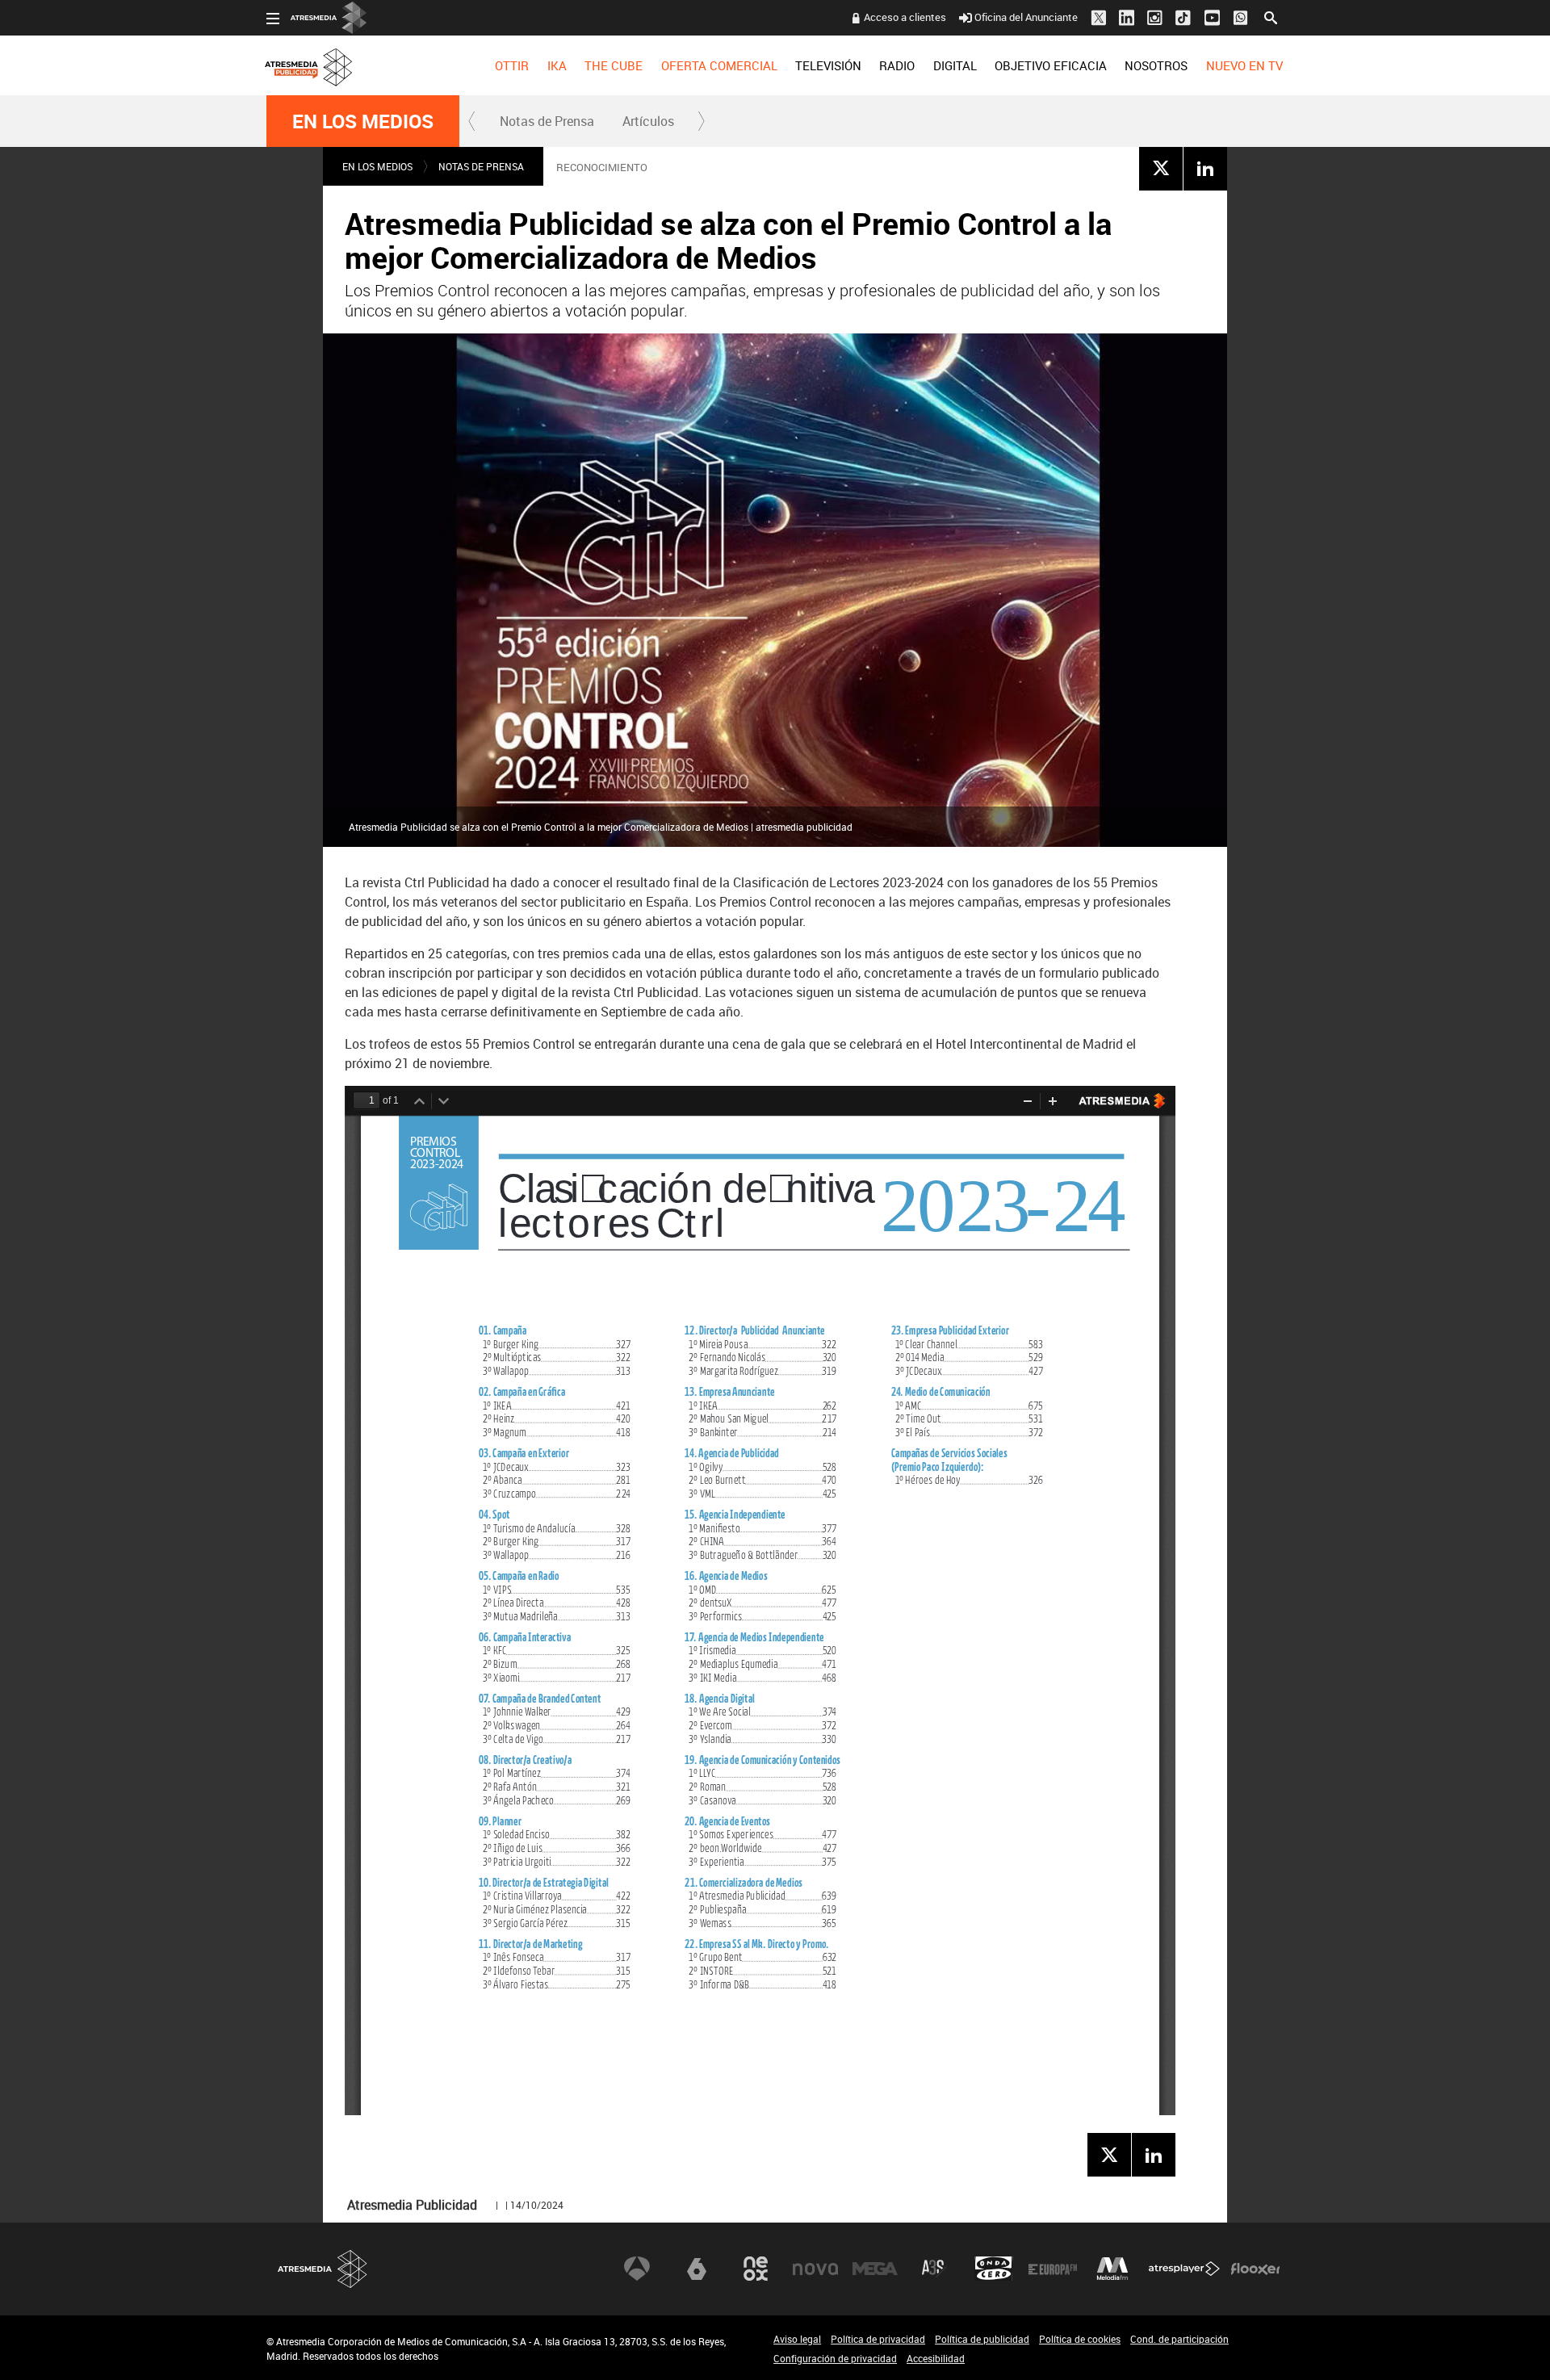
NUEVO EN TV (1244, 65)
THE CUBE (614, 65)
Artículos (648, 121)
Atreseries (934, 2269)
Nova (815, 2269)
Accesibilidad (936, 2358)
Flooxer (1255, 2269)
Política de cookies (1080, 2339)
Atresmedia (323, 2269)
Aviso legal (797, 2339)
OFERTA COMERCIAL (719, 65)
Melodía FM (1112, 2269)
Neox (756, 2269)
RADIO (897, 65)
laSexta (697, 2269)
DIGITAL (955, 65)
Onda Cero (994, 2269)
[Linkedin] (1205, 168)
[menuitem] (512, 65)
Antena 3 (637, 2269)
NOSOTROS (1156, 65)
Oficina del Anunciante (1026, 17)
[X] (1161, 168)
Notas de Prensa (547, 121)
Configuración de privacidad (835, 2358)
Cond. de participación (1179, 2339)
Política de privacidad (878, 2339)
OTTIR (512, 65)
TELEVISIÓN (828, 65)
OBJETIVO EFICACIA (1051, 65)
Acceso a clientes (905, 17)
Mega (875, 2269)
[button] (472, 121)
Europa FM (1053, 2269)
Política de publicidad (982, 2339)
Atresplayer (1184, 2269)
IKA (557, 65)
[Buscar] (1271, 16)
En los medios (363, 121)
